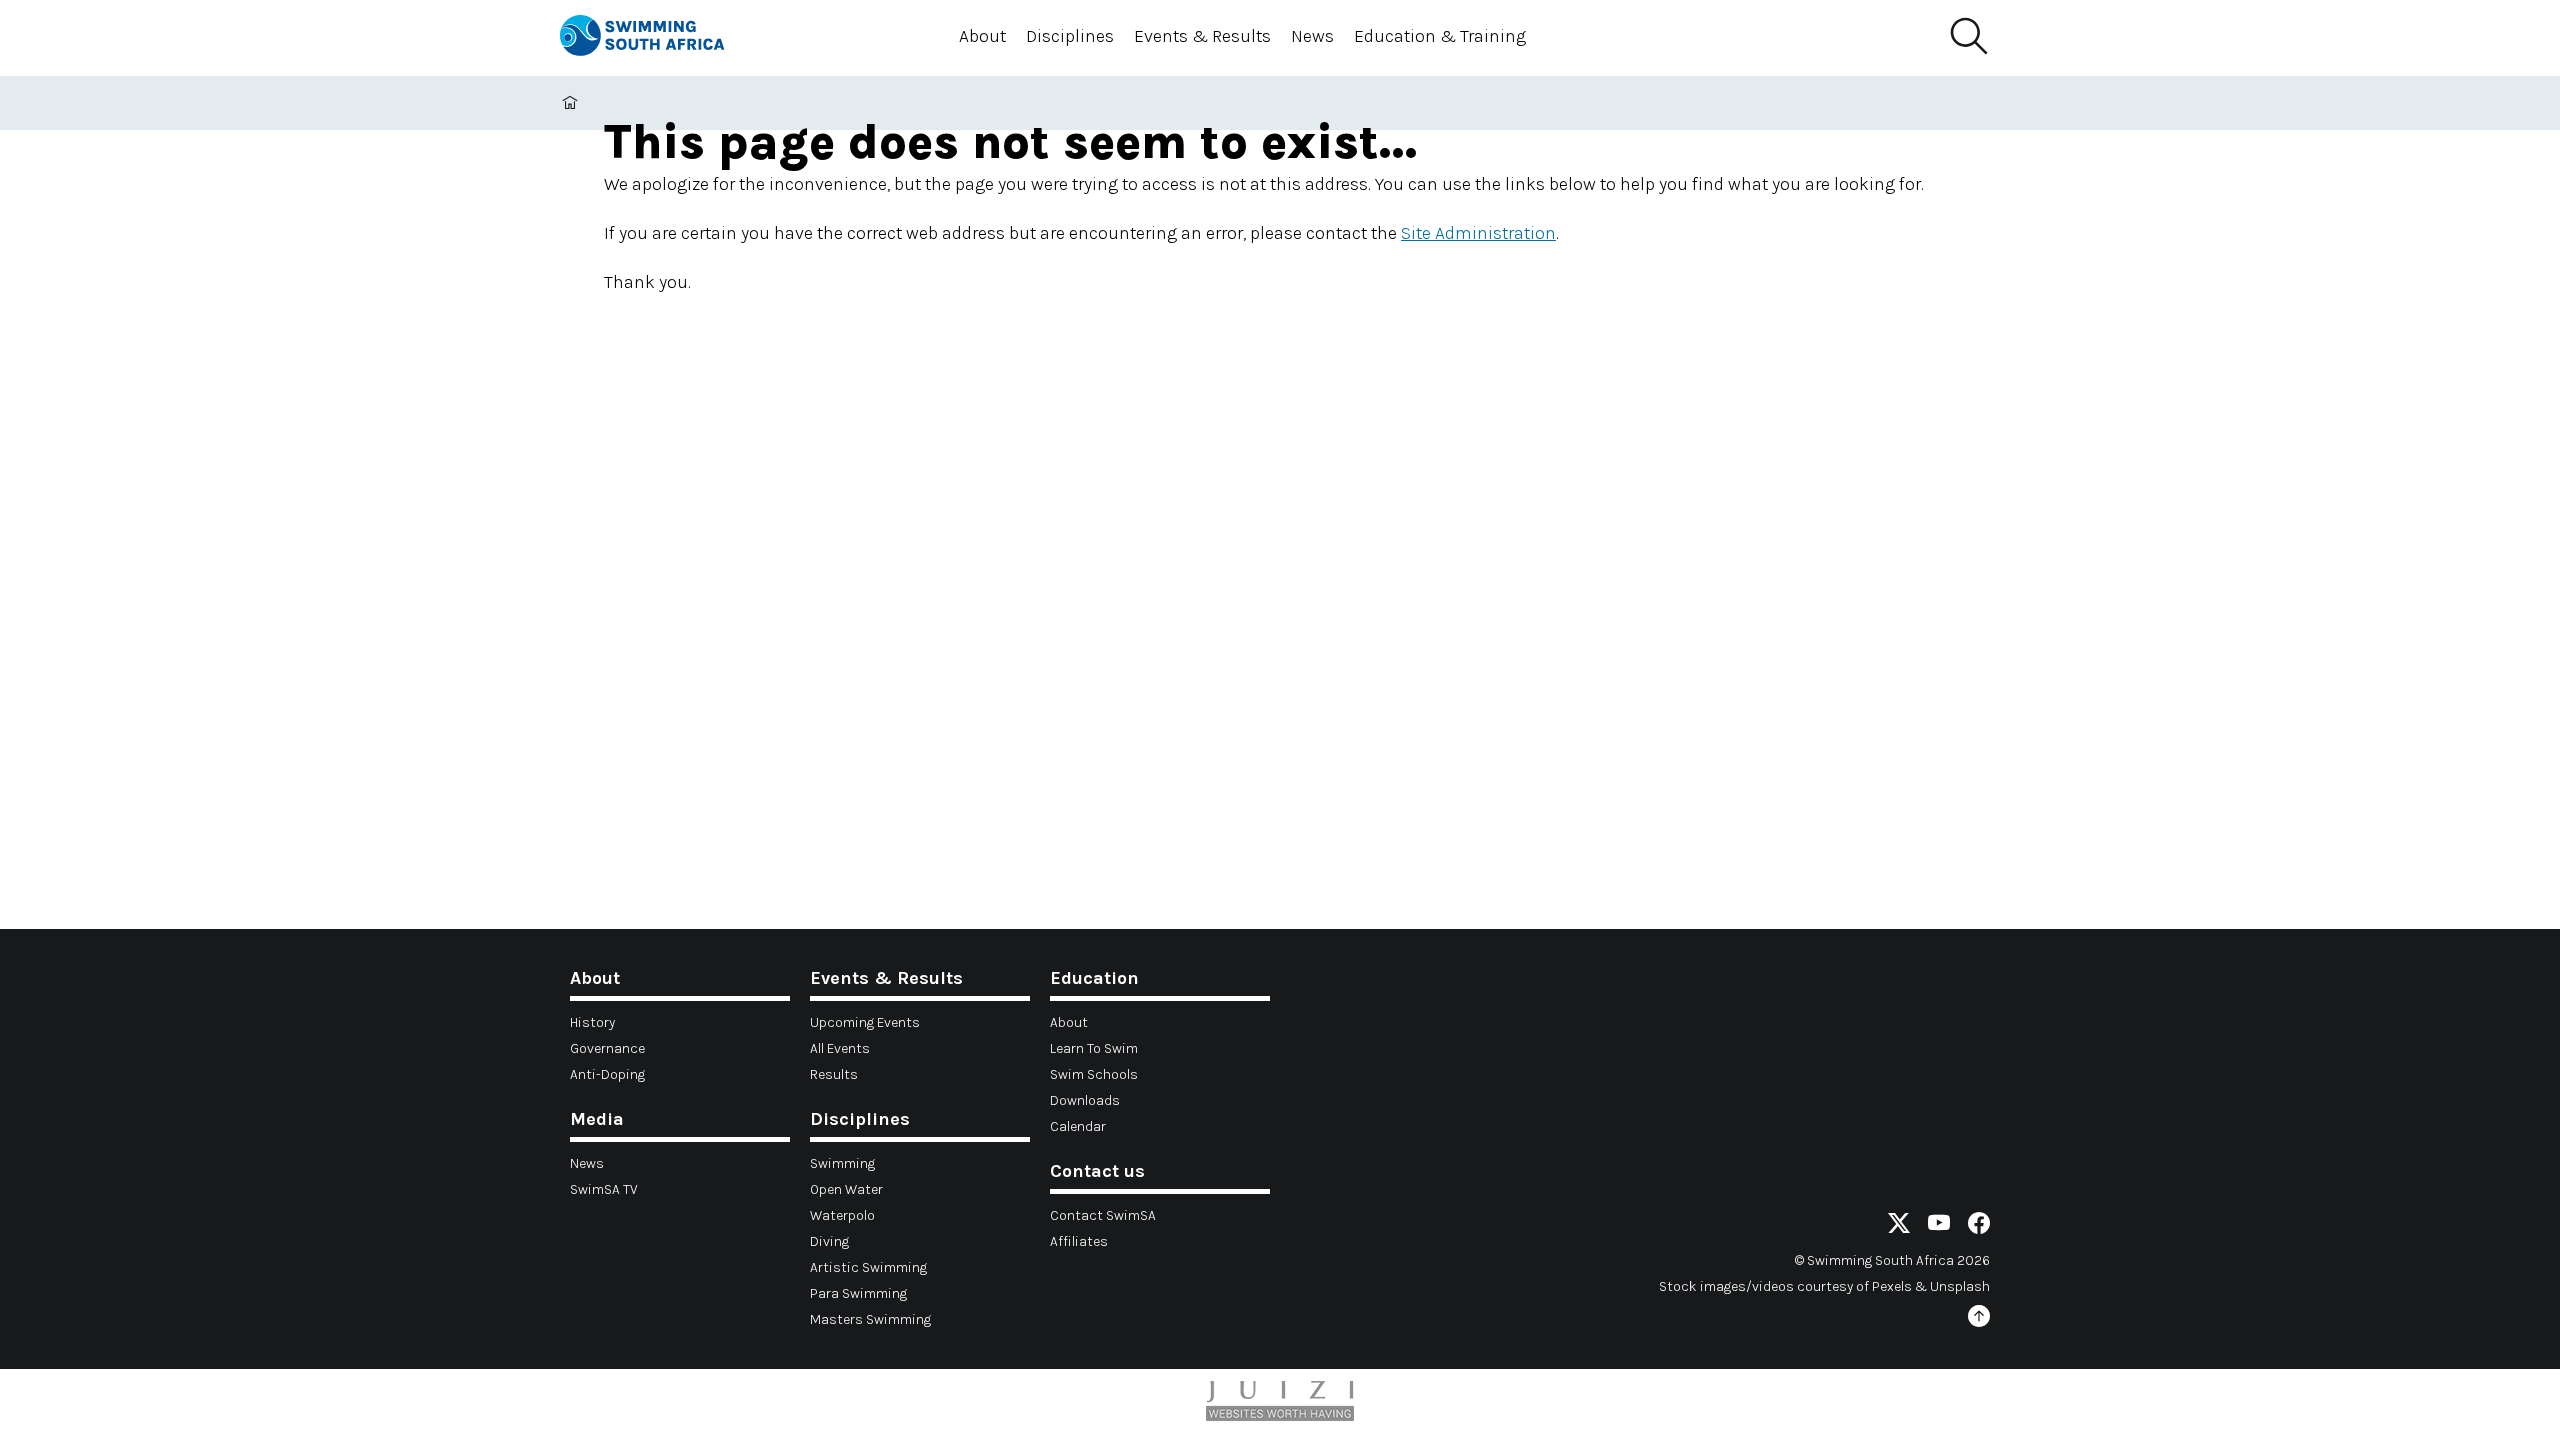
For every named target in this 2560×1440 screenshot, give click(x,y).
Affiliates (1079, 1241)
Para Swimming (858, 1293)
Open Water (846, 1189)
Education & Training (1440, 36)
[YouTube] (1939, 1226)
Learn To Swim (1094, 1048)
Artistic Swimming (868, 1267)
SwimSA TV (604, 1189)
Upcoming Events (865, 1022)
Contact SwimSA (1103, 1215)
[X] (1899, 1226)
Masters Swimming (870, 1319)
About (982, 36)
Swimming (842, 1163)
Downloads (1085, 1100)
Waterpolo (842, 1215)
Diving (829, 1241)
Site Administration (1478, 233)
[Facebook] (1979, 1226)
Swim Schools (1094, 1074)
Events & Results (1202, 36)
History (592, 1022)
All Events (840, 1048)
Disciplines (1070, 36)
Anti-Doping (607, 1074)
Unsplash (1960, 1286)
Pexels (1892, 1286)
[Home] (660, 38)
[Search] (1968, 37)
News (1312, 36)
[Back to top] (1979, 1319)
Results (834, 1074)
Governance (607, 1048)
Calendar (1078, 1126)
